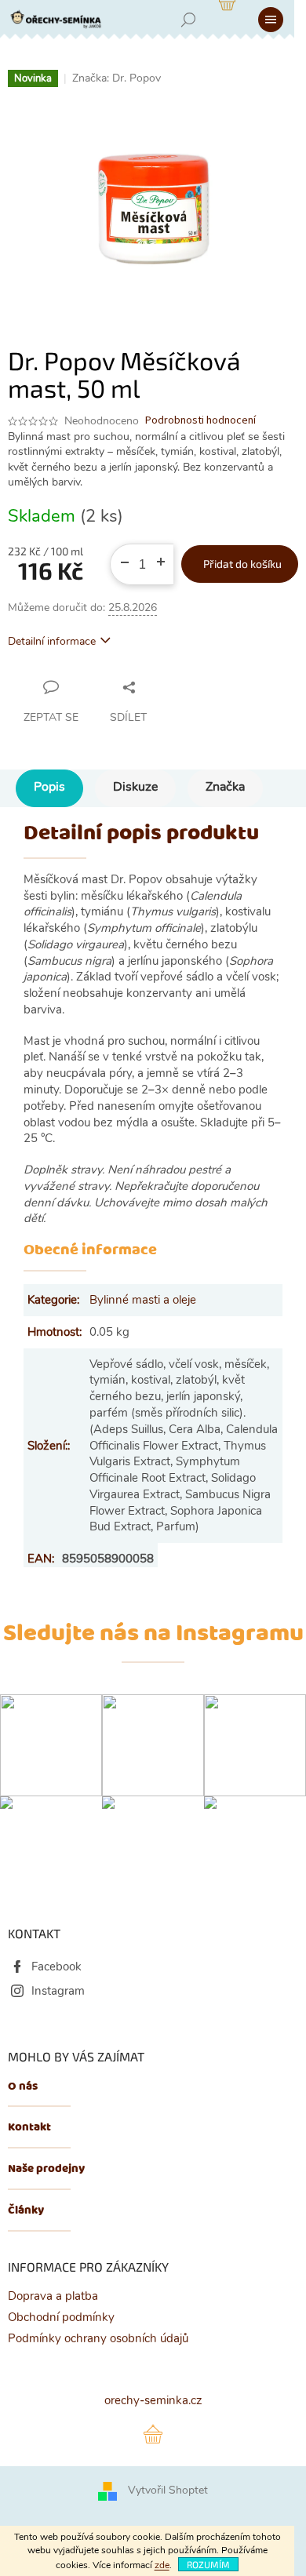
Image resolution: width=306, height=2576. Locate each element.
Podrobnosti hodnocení (200, 421)
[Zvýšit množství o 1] (166, 557)
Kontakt (29, 2128)
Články (26, 2211)
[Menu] (271, 20)
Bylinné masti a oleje (143, 1300)
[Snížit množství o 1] (118, 557)
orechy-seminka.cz (153, 2400)
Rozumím (208, 2564)
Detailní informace (52, 641)
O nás (23, 2087)
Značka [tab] (225, 787)
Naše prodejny (46, 2169)
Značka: (117, 78)
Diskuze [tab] (135, 787)
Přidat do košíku (242, 564)
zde (162, 2565)
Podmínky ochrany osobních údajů (98, 2338)
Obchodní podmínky (61, 2317)
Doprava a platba (53, 2296)
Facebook (56, 1967)
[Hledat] (188, 20)
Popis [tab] (49, 787)
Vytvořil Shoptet (168, 2491)
